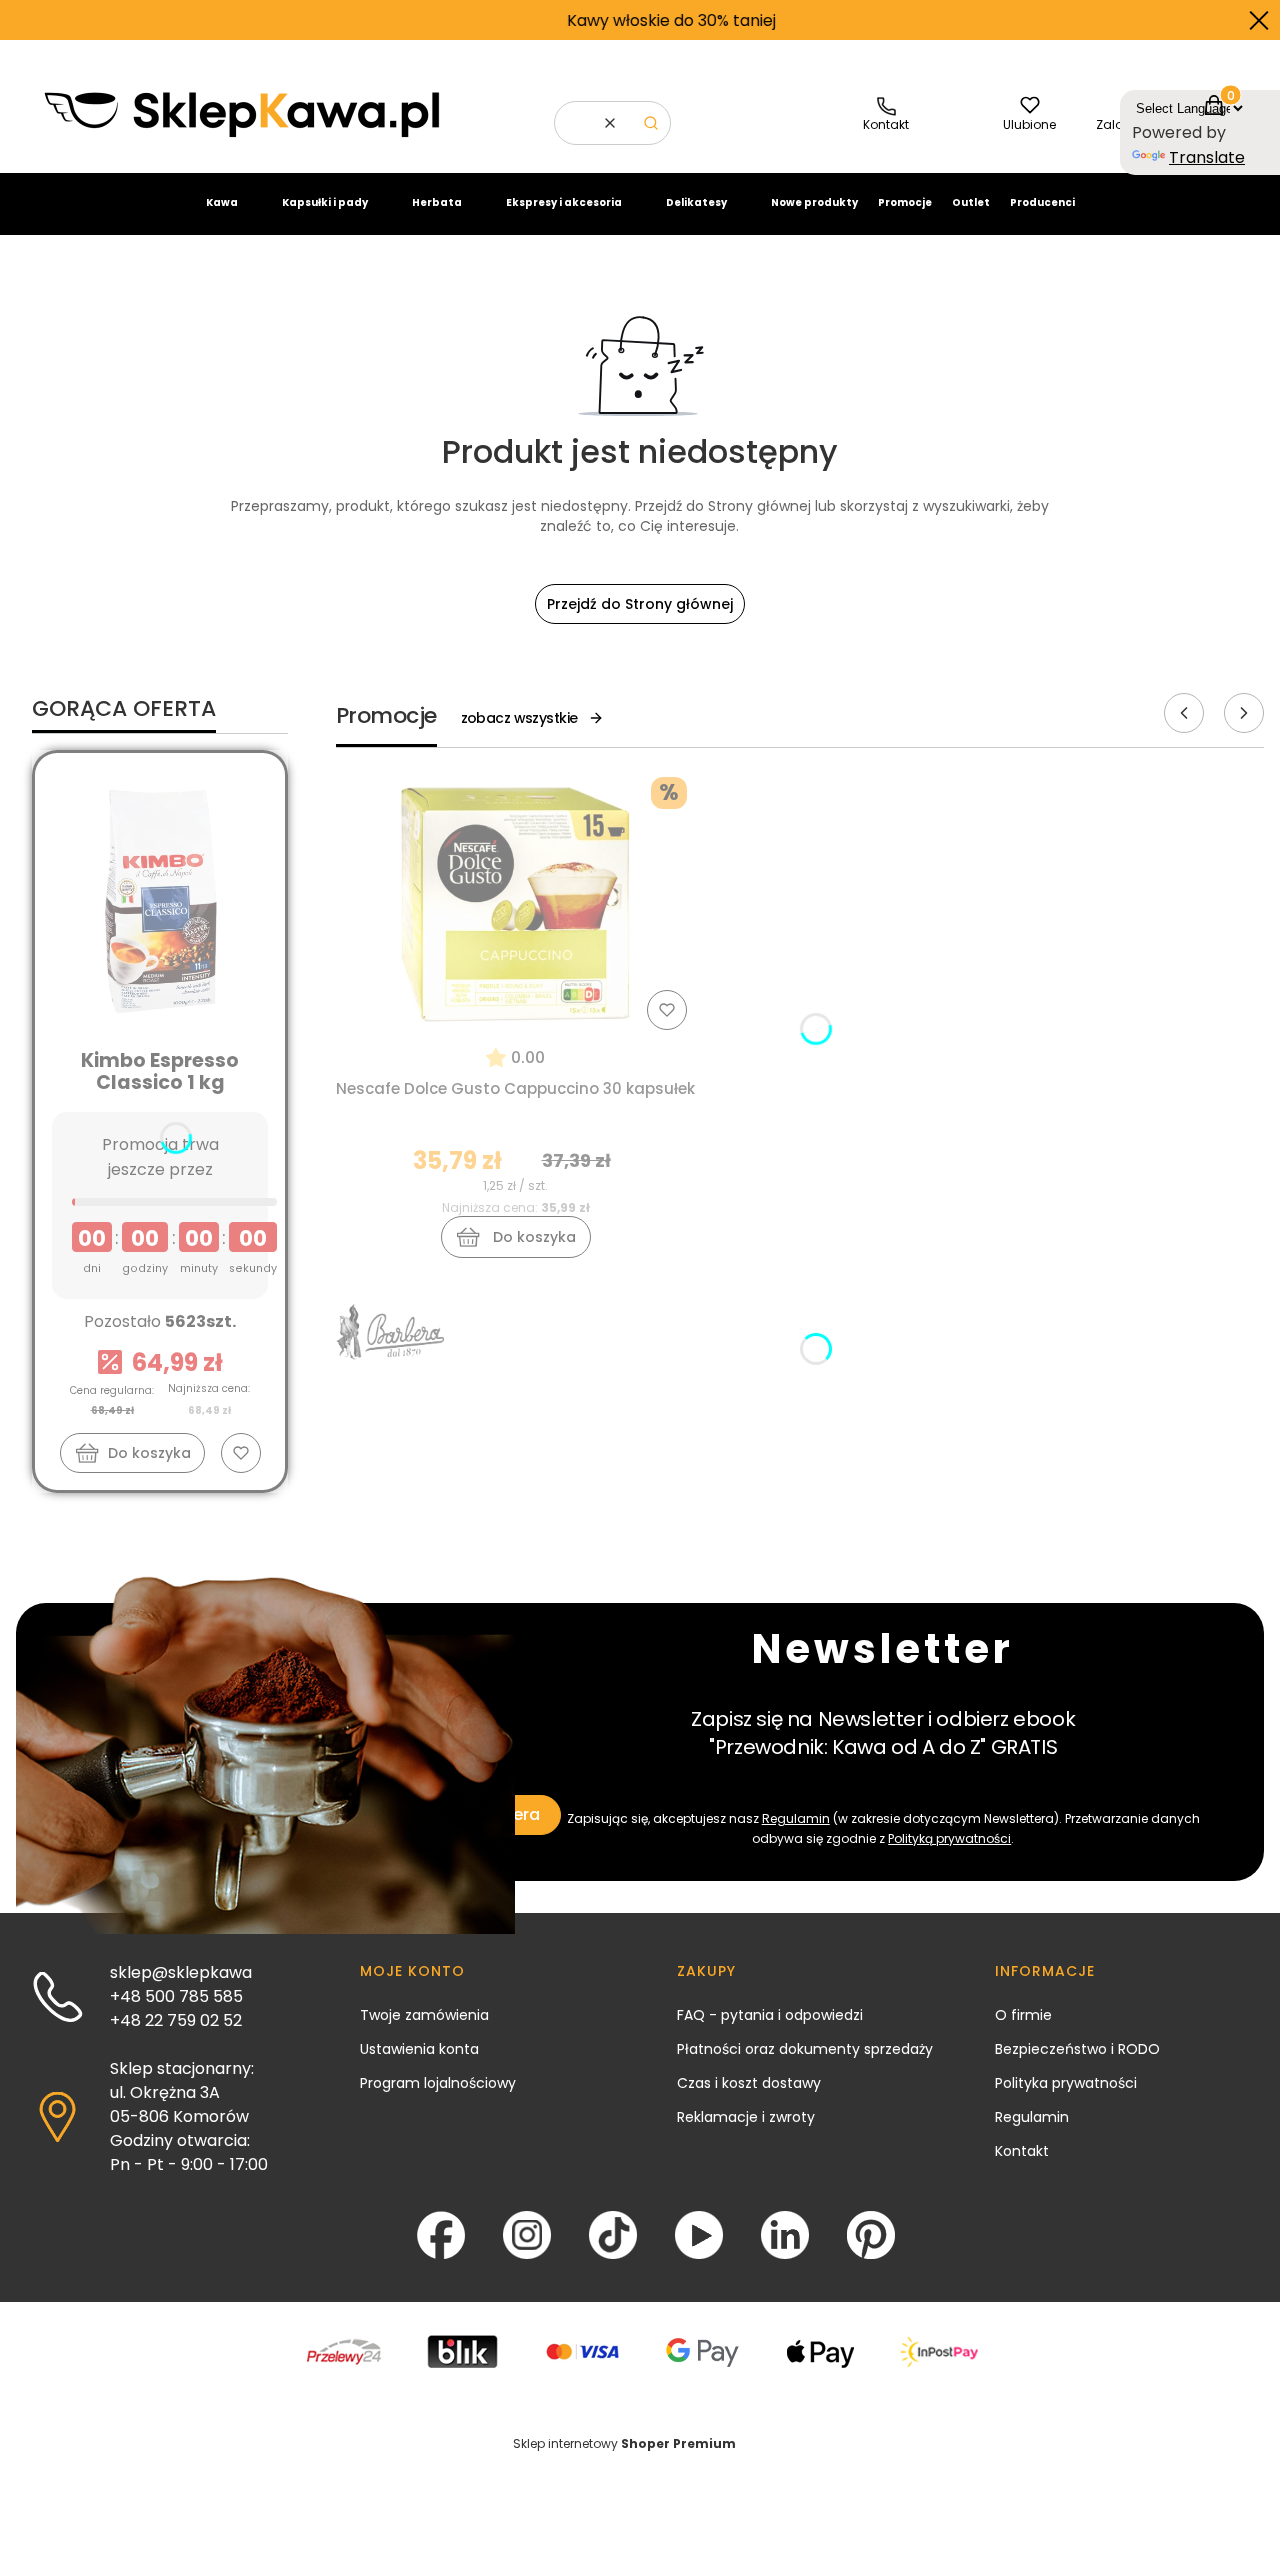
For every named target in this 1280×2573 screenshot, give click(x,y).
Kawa (222, 202)
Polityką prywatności (949, 1838)
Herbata (437, 202)
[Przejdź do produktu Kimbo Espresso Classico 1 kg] (160, 900)
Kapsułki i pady (325, 202)
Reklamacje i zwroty (746, 2117)
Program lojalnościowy (438, 2083)
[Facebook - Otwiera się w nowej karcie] (441, 2235)
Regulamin (796, 1818)
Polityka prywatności (1066, 2083)
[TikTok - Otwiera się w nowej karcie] (613, 2235)
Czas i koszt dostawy (749, 2083)
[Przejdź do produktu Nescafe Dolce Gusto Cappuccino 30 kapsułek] (516, 903)
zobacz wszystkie (519, 718)
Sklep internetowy (624, 2443)
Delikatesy (696, 202)
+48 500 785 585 (176, 1996)
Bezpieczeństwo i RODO (1077, 2049)
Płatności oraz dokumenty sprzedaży (805, 2049)
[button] (651, 123)
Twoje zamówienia (424, 2015)
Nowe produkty (814, 202)
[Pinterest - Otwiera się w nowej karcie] (871, 2235)
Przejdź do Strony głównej (640, 604)
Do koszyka (149, 1453)
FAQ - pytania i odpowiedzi (770, 2015)
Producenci (1042, 202)
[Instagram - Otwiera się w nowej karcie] (527, 2235)
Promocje (905, 202)
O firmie (1023, 2015)
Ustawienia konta (419, 2049)
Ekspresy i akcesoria (564, 202)
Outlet (971, 202)
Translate (1207, 157)
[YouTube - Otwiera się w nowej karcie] (699, 2235)
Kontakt (1022, 2151)
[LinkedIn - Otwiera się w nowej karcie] (785, 2235)
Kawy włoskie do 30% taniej (577, 20)
